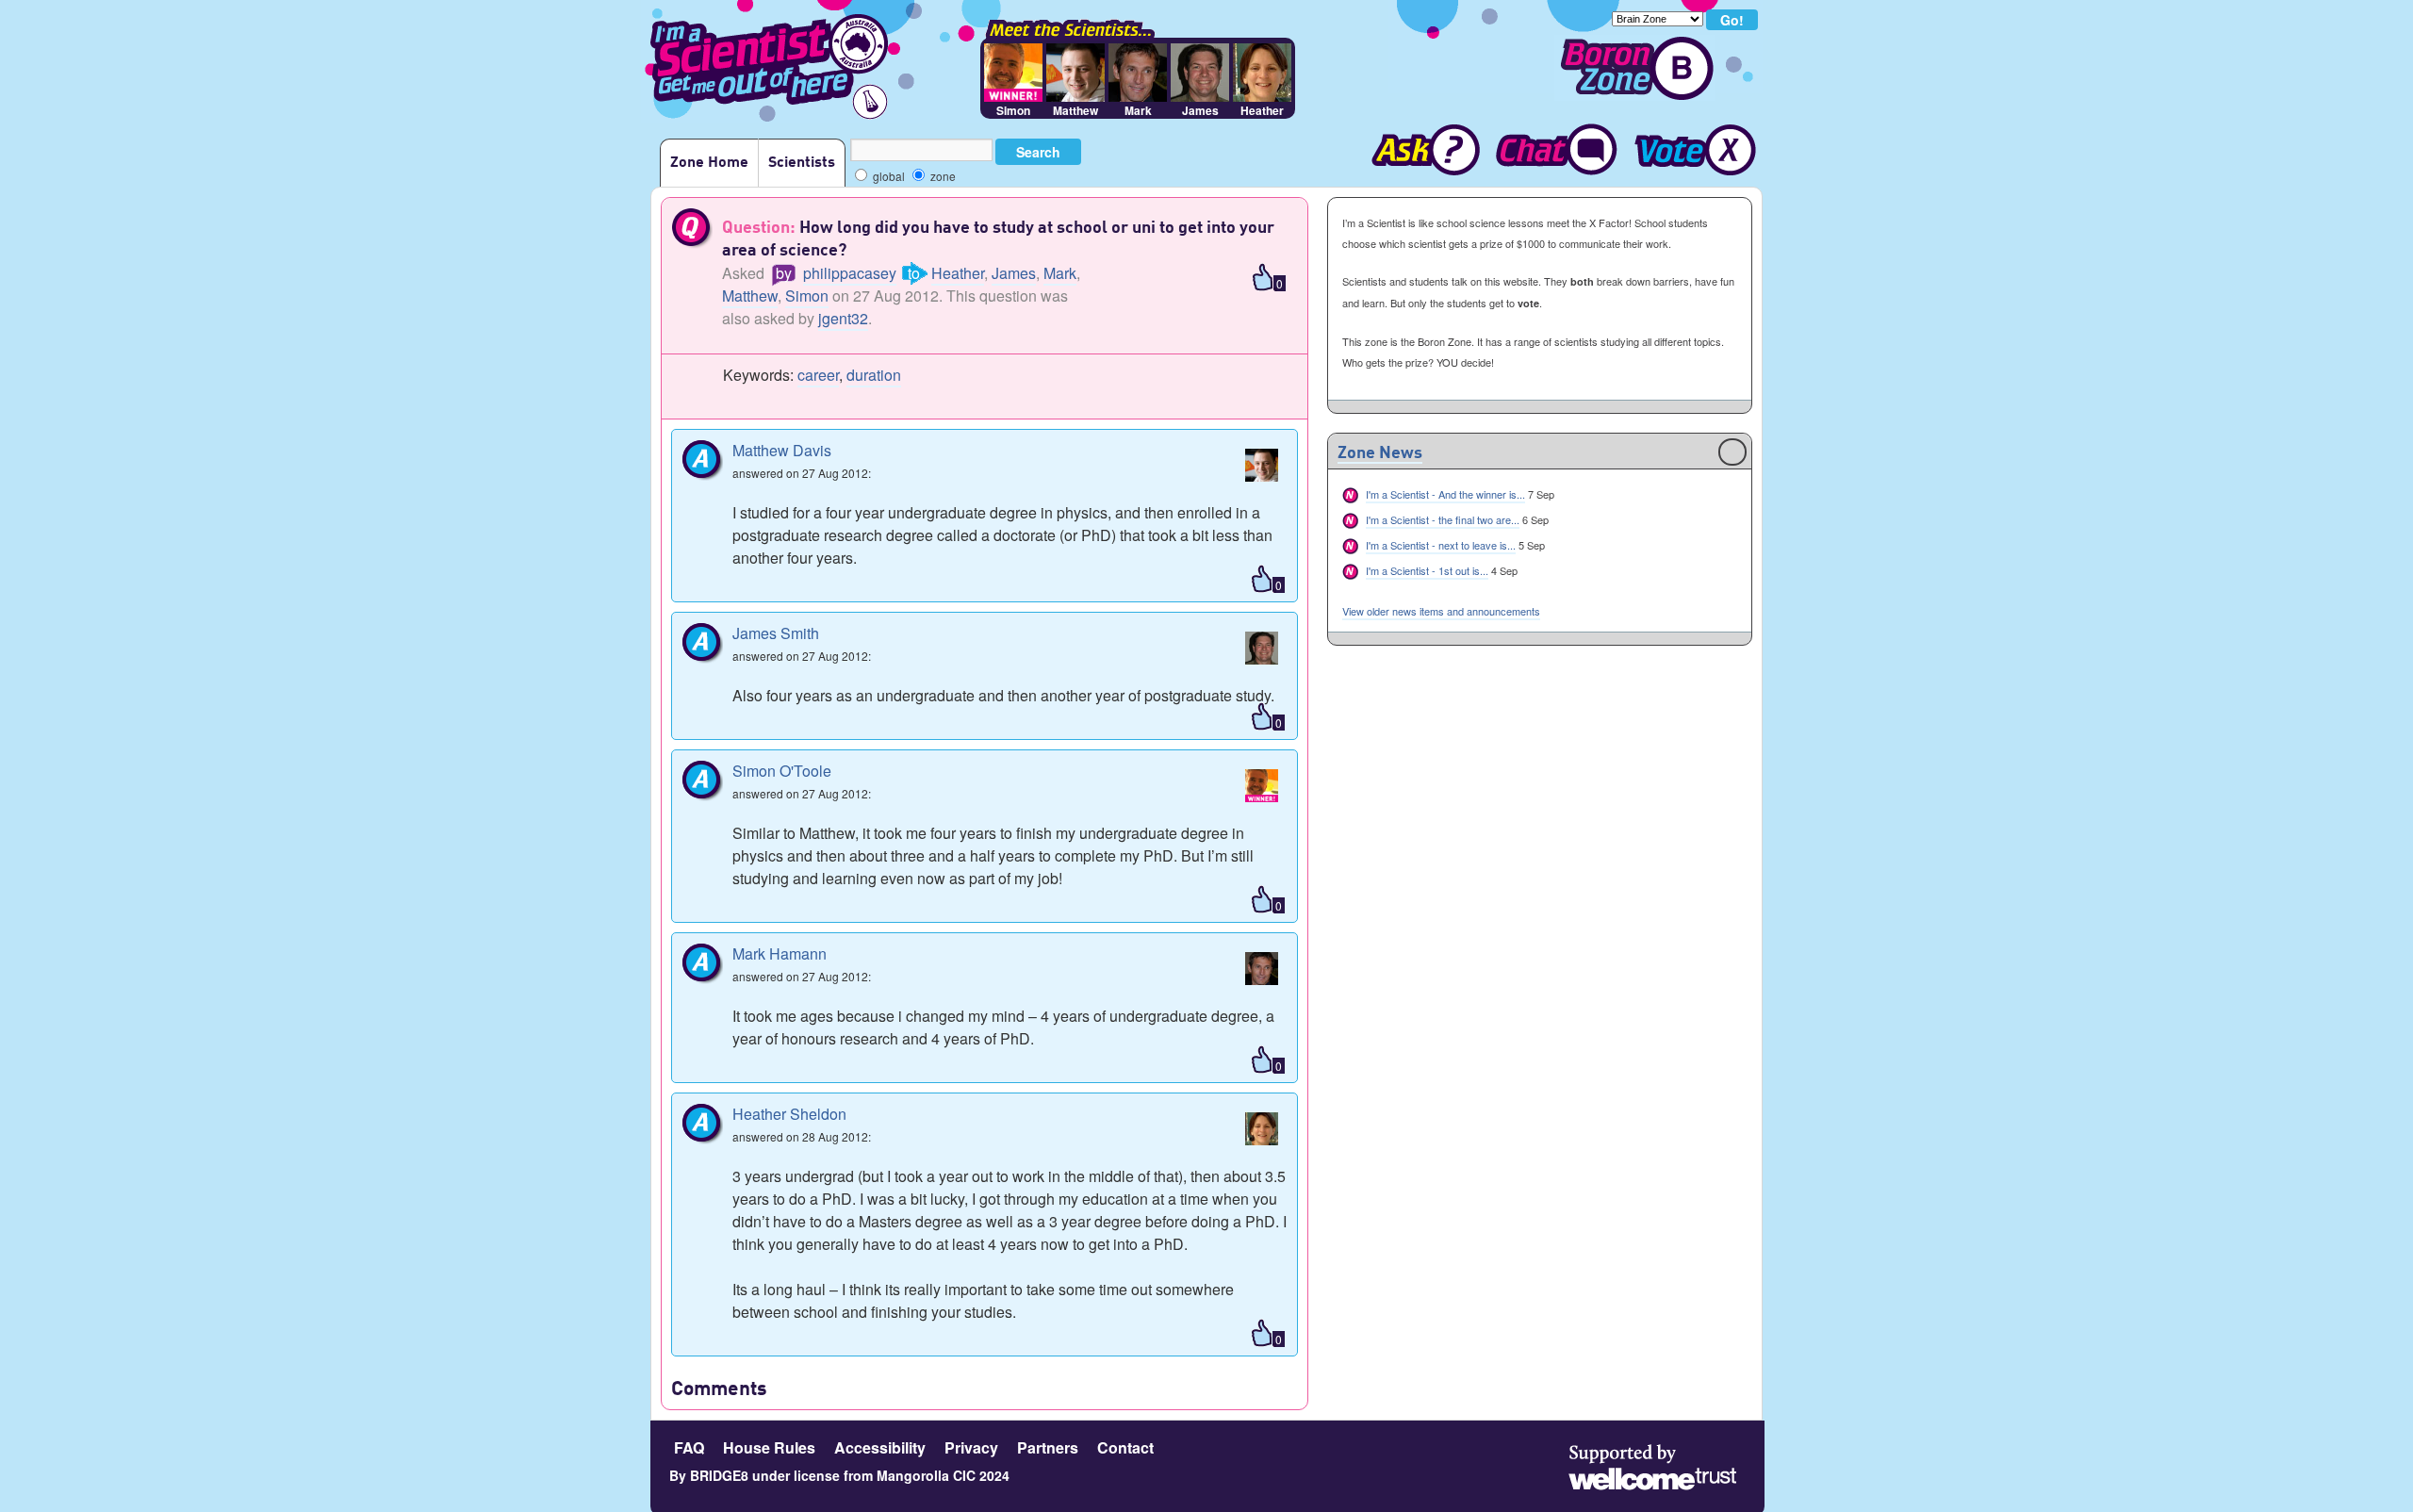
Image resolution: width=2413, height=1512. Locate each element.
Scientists (802, 163)
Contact (1125, 1447)
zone (942, 176)
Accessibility (880, 1447)
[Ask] (1418, 152)
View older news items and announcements (1441, 611)
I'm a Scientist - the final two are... (1443, 519)
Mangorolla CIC (926, 1475)
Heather (958, 273)
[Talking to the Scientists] (1555, 152)
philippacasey (850, 273)
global (887, 176)
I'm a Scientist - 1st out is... (1427, 570)
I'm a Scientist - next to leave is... (1441, 545)
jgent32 (843, 318)
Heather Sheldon (789, 1114)
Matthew (750, 296)
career (818, 375)
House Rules (769, 1447)
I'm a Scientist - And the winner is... (1445, 494)
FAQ (689, 1447)
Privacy (971, 1447)
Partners (1048, 1447)
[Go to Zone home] (1635, 68)
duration (874, 375)
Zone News (1380, 453)
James (1014, 273)
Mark (1060, 273)
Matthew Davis (782, 450)
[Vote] (1694, 152)
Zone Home (709, 163)
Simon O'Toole (782, 771)
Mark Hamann (780, 953)
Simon (807, 296)
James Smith (776, 633)
